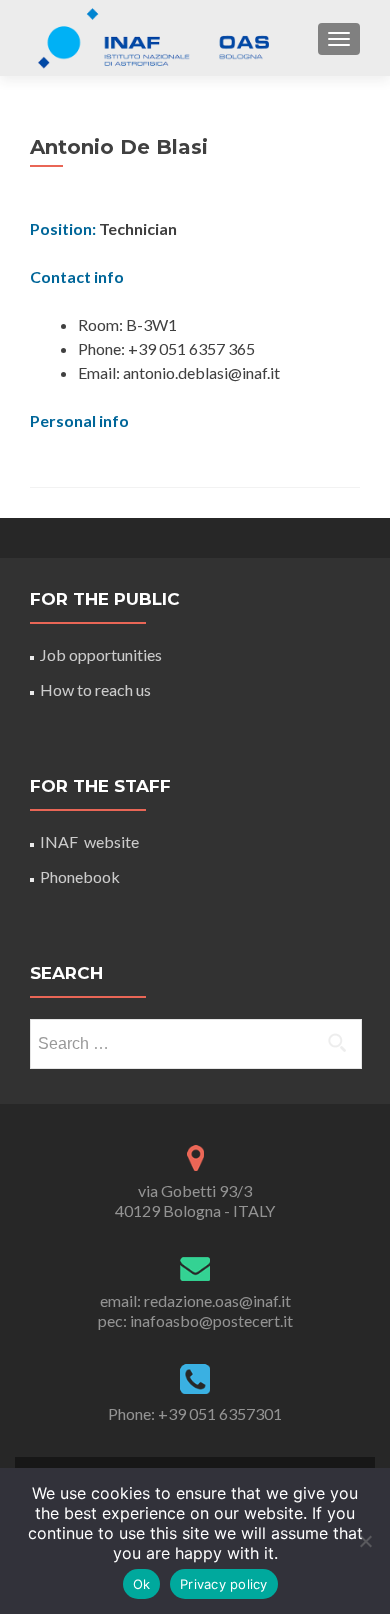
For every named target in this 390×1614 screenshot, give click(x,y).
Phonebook (80, 876)
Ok (142, 1584)
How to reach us (95, 689)
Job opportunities (101, 654)
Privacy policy (224, 1584)
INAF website (89, 841)
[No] (365, 1541)
